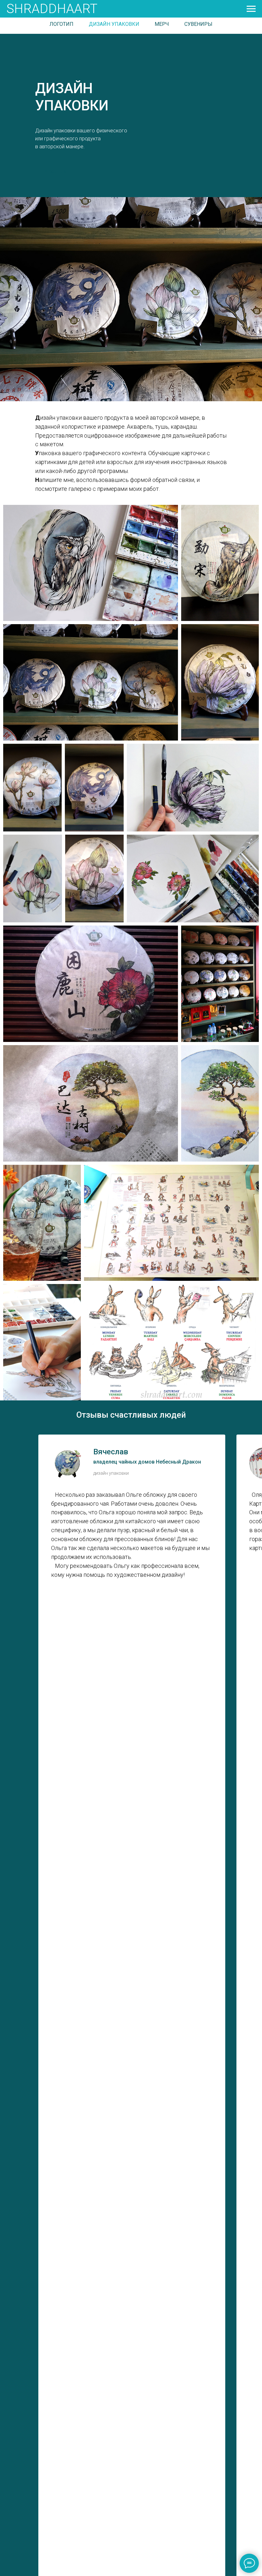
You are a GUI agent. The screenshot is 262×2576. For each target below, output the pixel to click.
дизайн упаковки (114, 24)
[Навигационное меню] (251, 9)
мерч (162, 24)
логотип (62, 24)
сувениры (198, 24)
